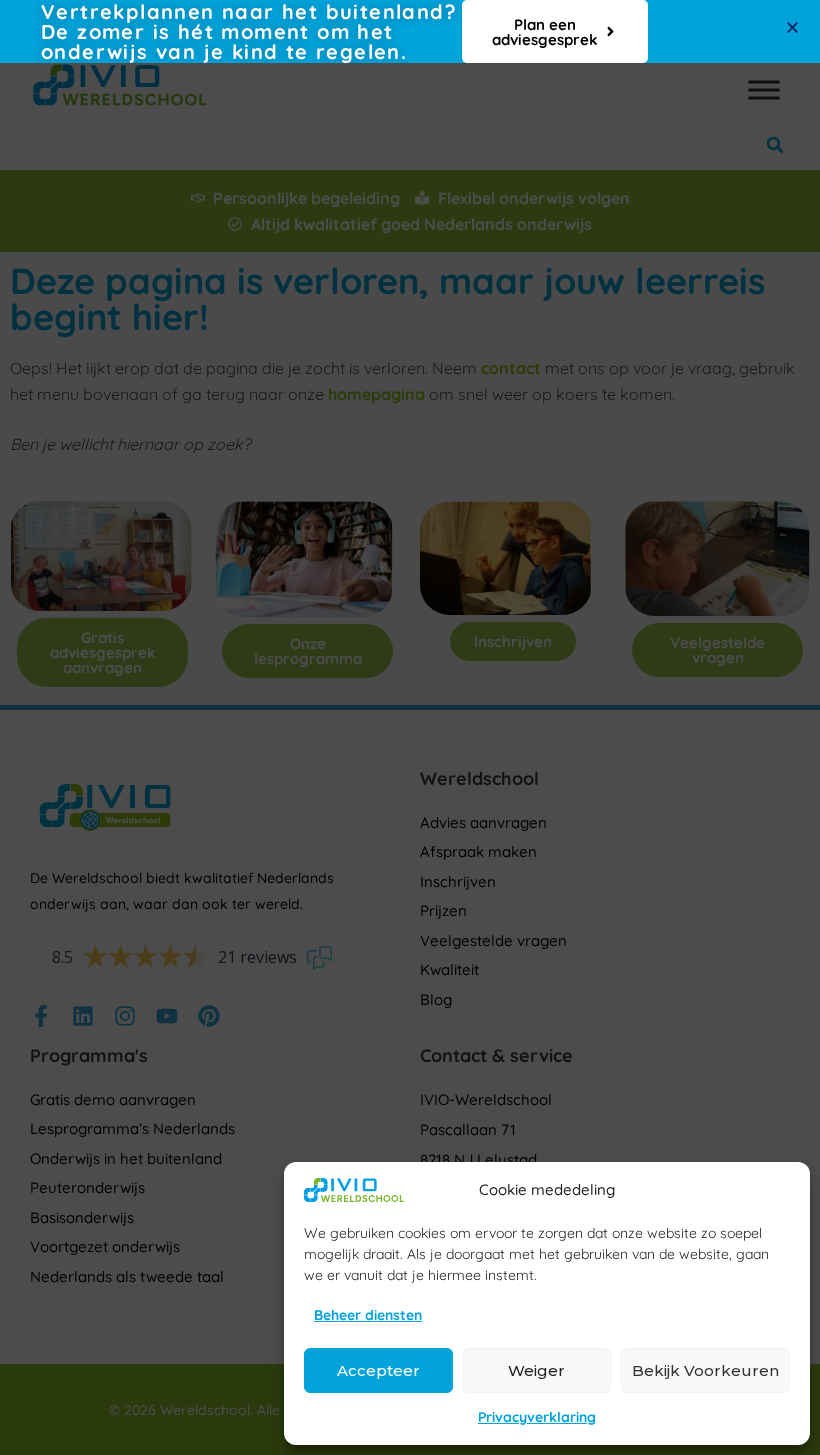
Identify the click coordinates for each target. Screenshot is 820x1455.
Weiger (536, 1370)
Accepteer (378, 1370)
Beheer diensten (368, 1315)
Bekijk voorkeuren (705, 1370)
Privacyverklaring (537, 1417)
